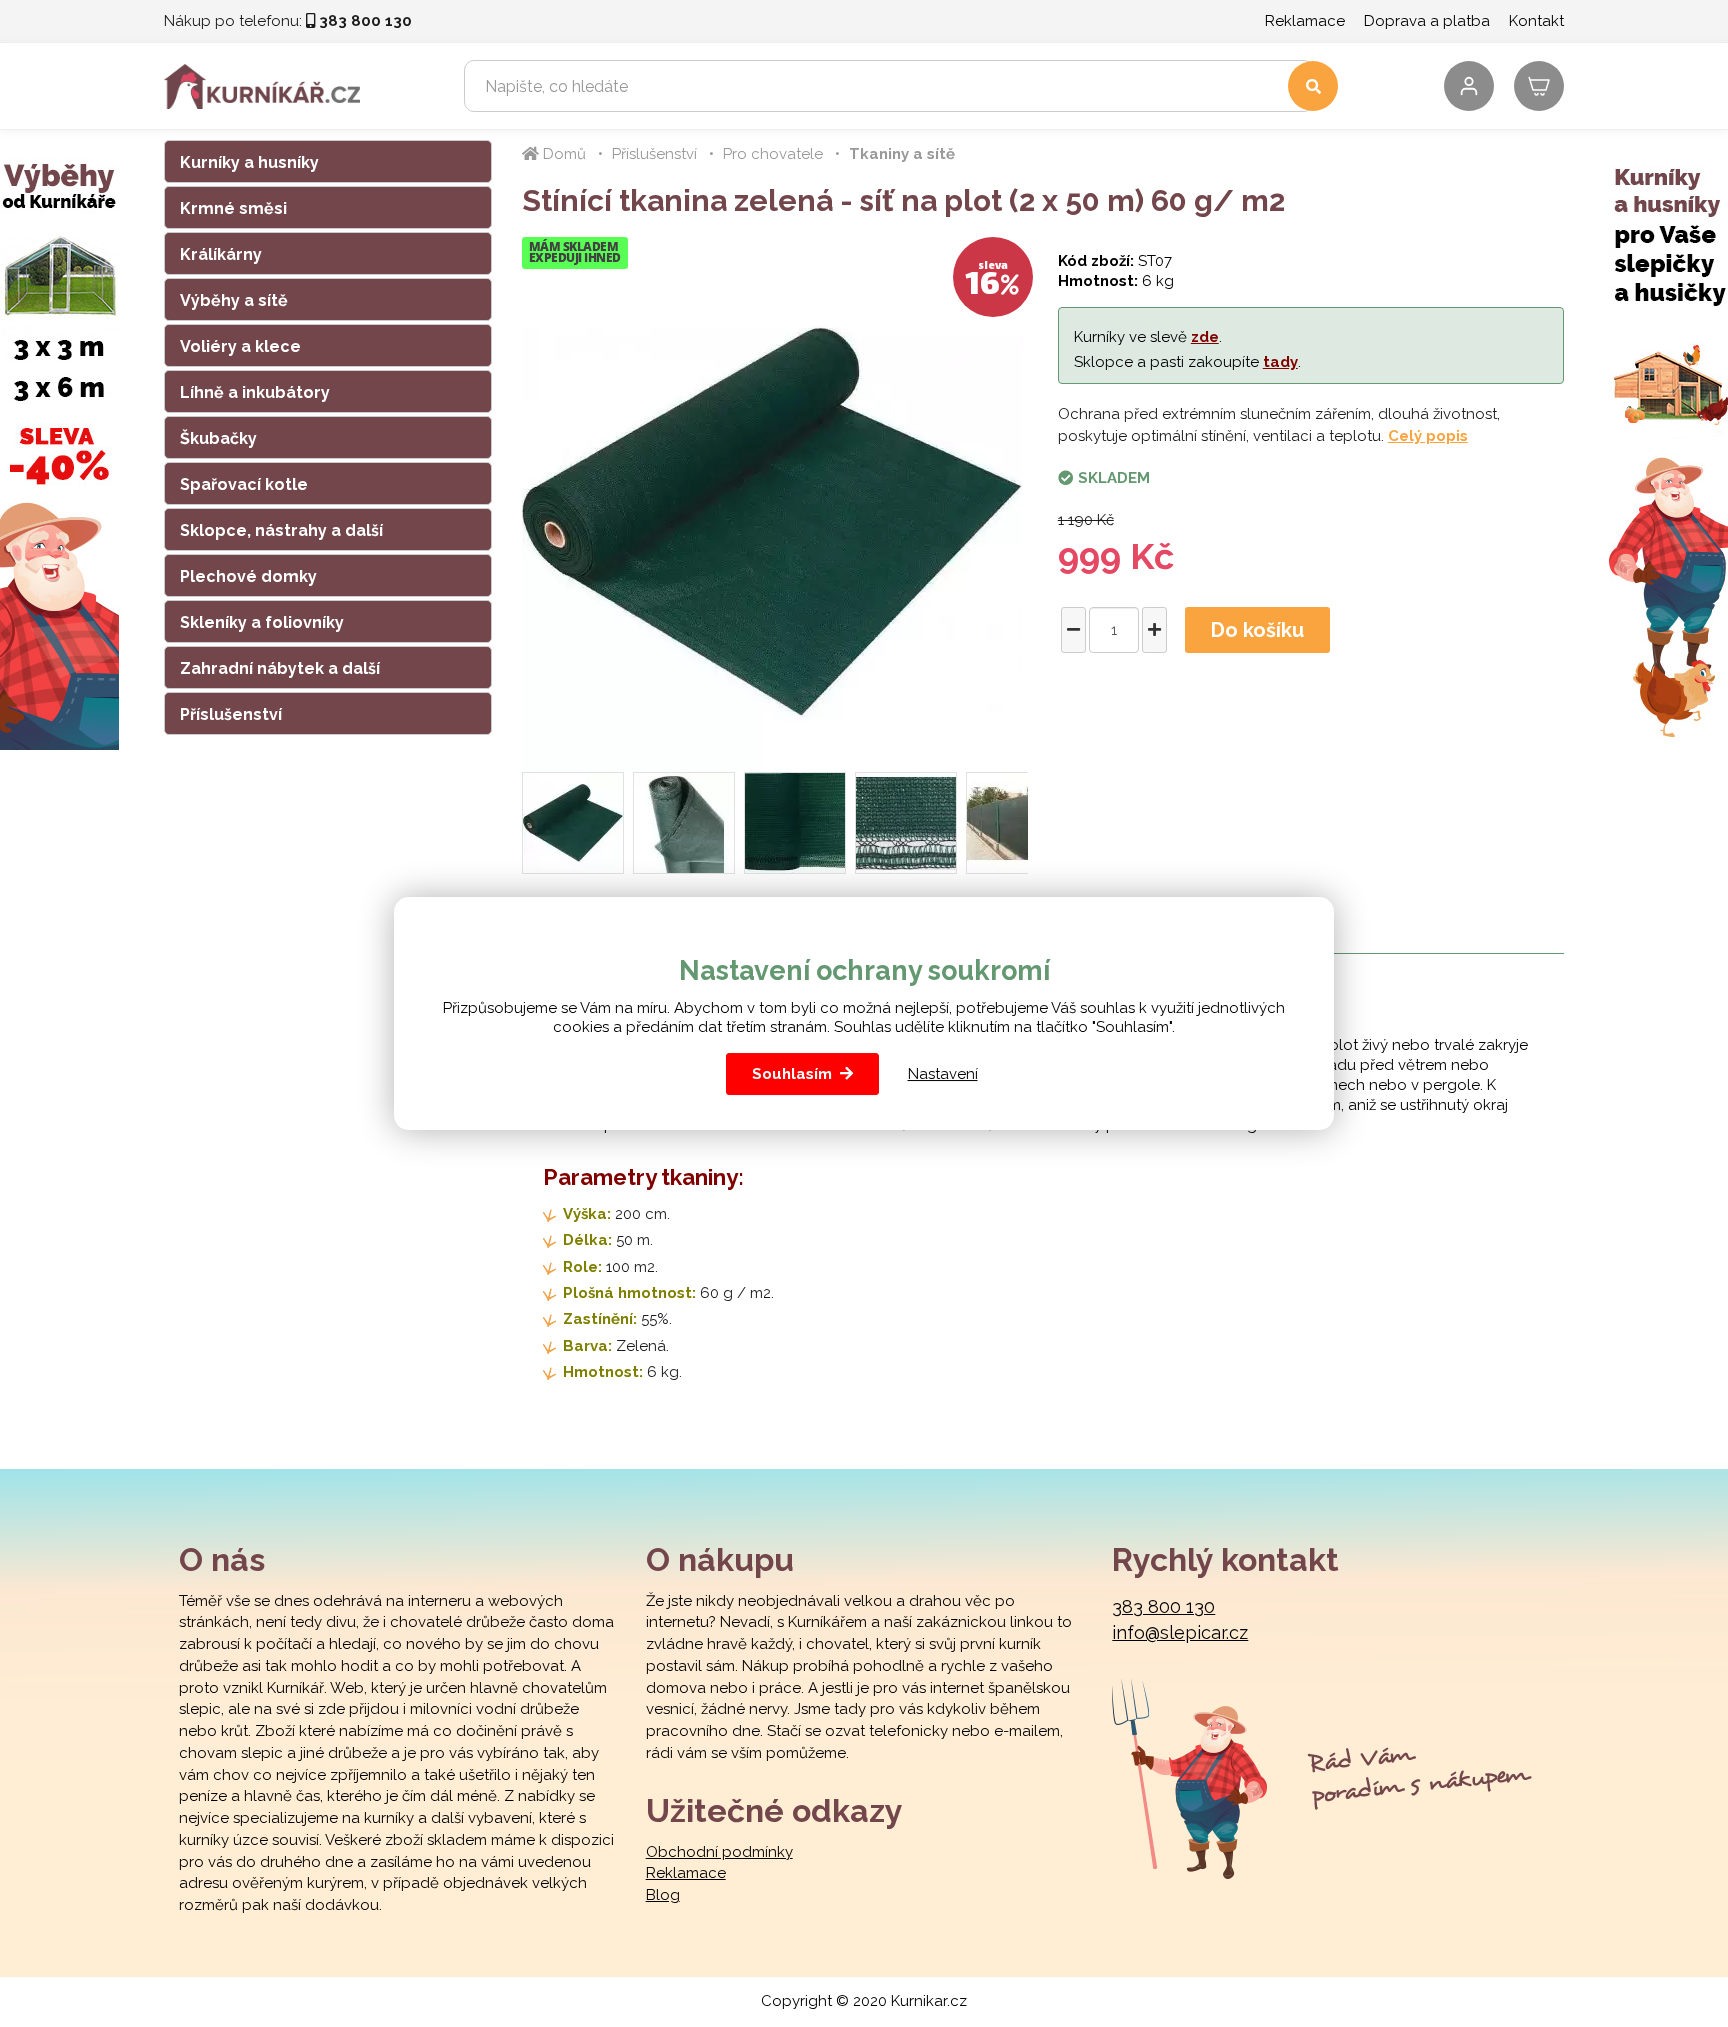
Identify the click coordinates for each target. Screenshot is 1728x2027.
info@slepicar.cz (1180, 1632)
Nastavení (943, 1074)
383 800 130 (1163, 1606)
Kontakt (1536, 21)
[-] (1073, 630)
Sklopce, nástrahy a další (281, 530)
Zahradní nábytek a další (280, 668)
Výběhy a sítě (234, 300)
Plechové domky (248, 576)
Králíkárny (221, 254)
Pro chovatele (773, 154)
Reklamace (1305, 21)
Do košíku (1257, 630)
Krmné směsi (233, 208)
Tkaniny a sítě (902, 154)
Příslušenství (231, 714)
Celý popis (1428, 436)
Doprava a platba (1427, 21)
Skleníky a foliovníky (262, 622)
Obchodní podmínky (719, 1852)
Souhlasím (792, 1074)
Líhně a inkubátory (255, 392)
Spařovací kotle (244, 484)
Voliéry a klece (240, 346)
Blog (663, 1895)
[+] (1154, 630)
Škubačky (218, 438)
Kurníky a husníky (249, 162)
